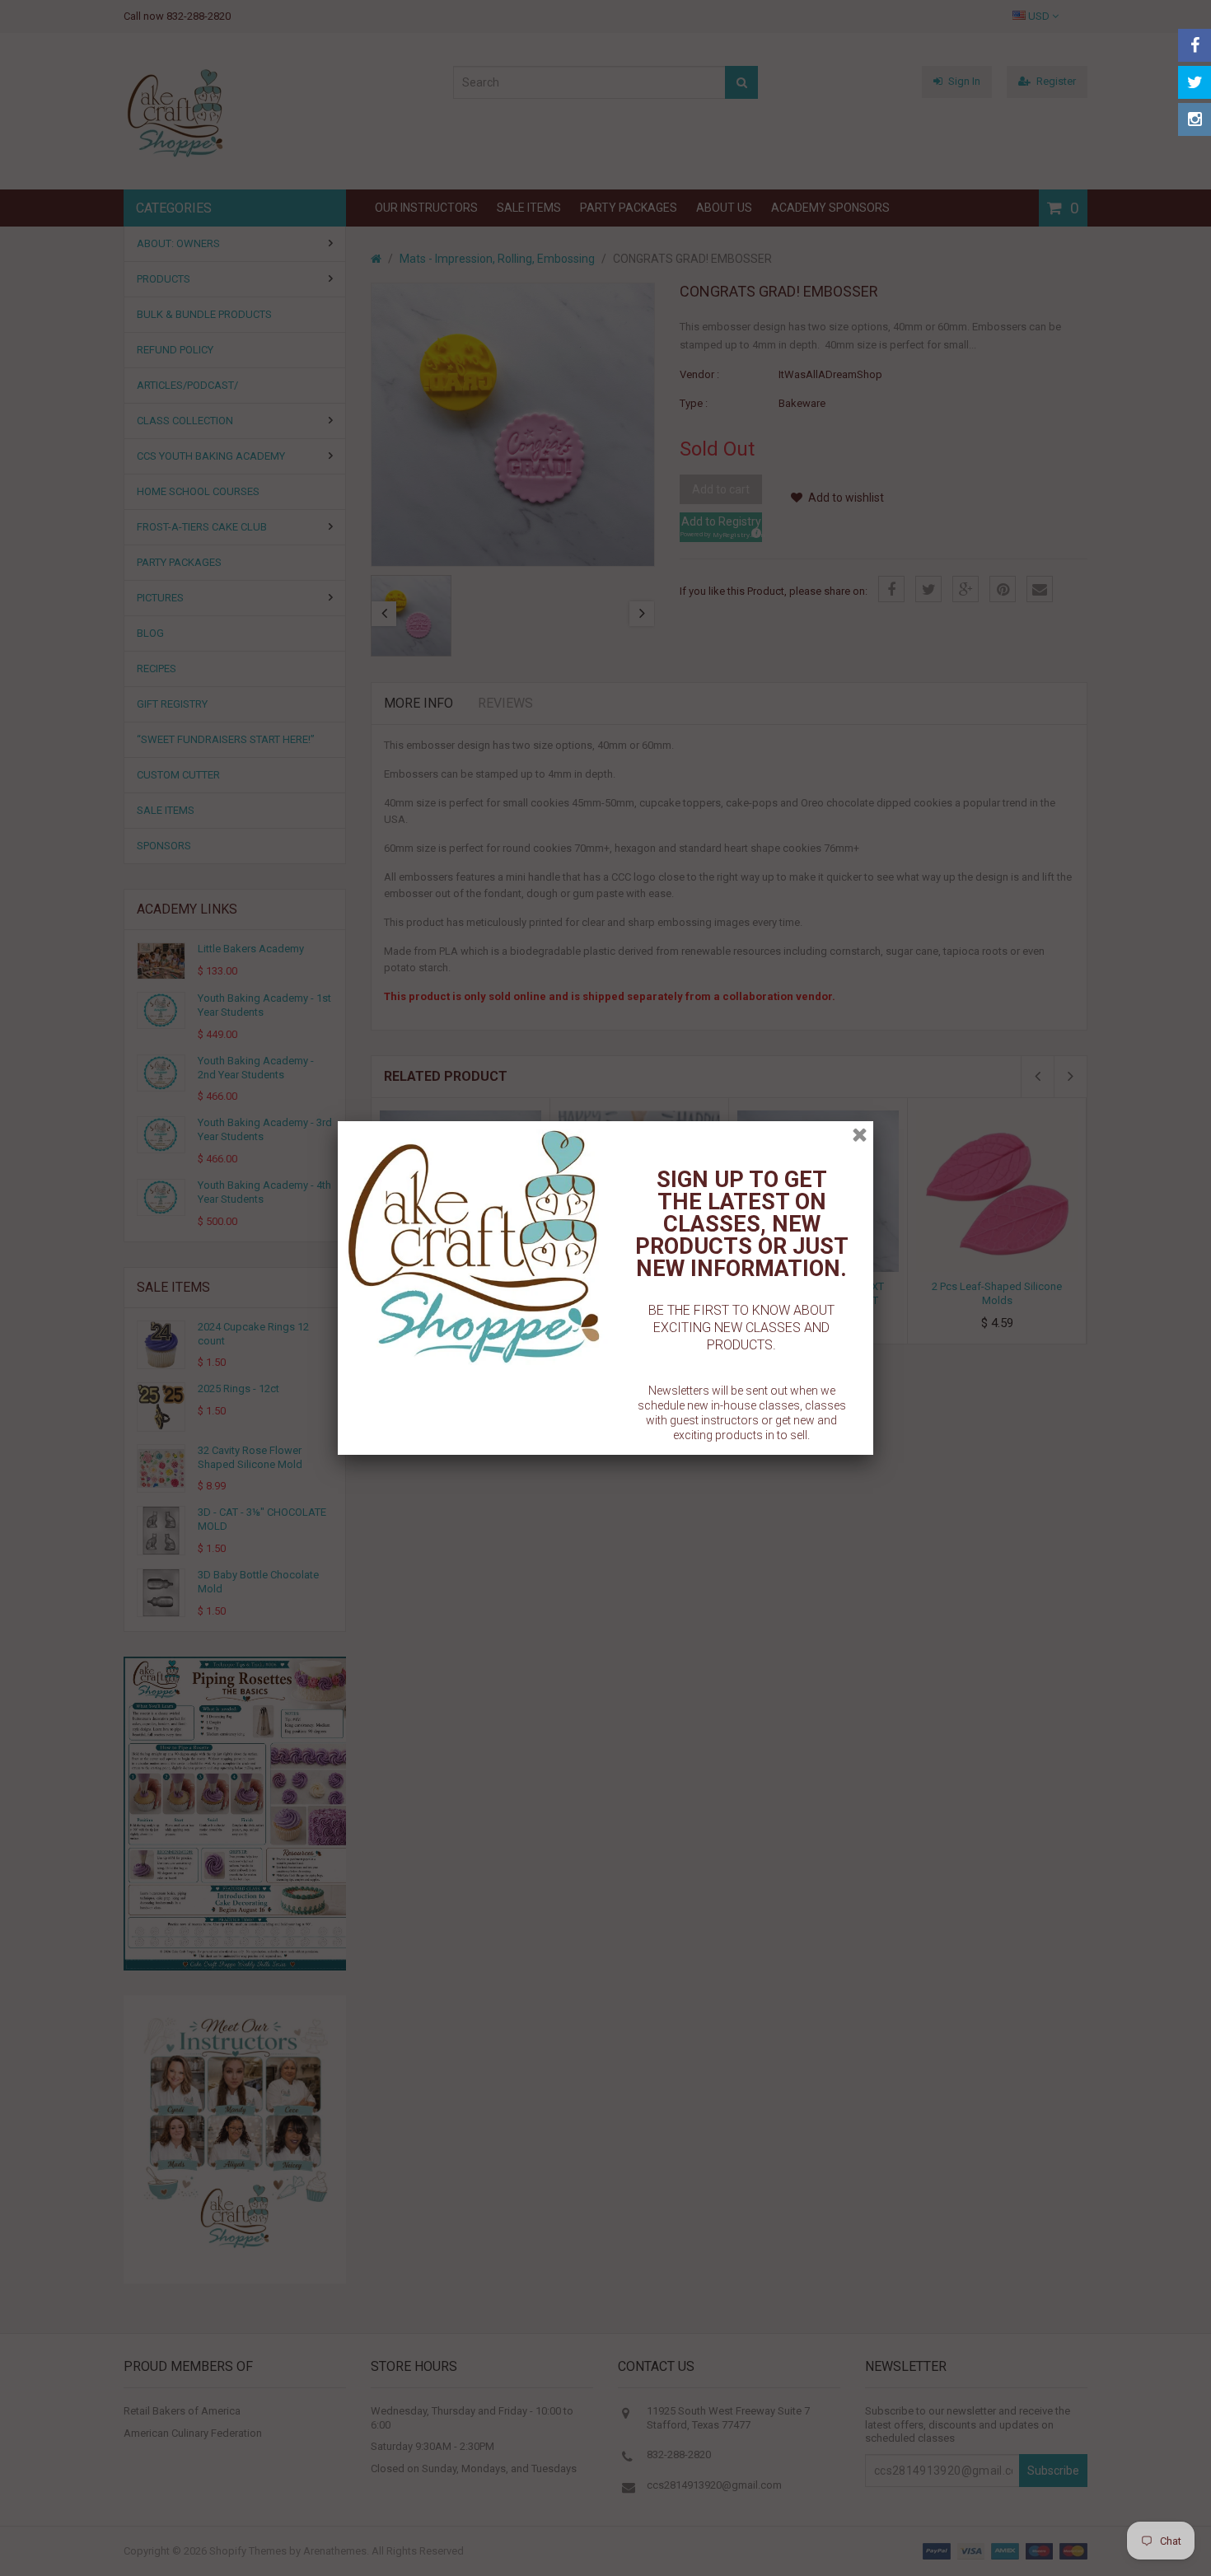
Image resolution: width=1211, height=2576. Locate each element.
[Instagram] (1195, 119)
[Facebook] (1195, 45)
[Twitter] (1195, 82)
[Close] (860, 1135)
